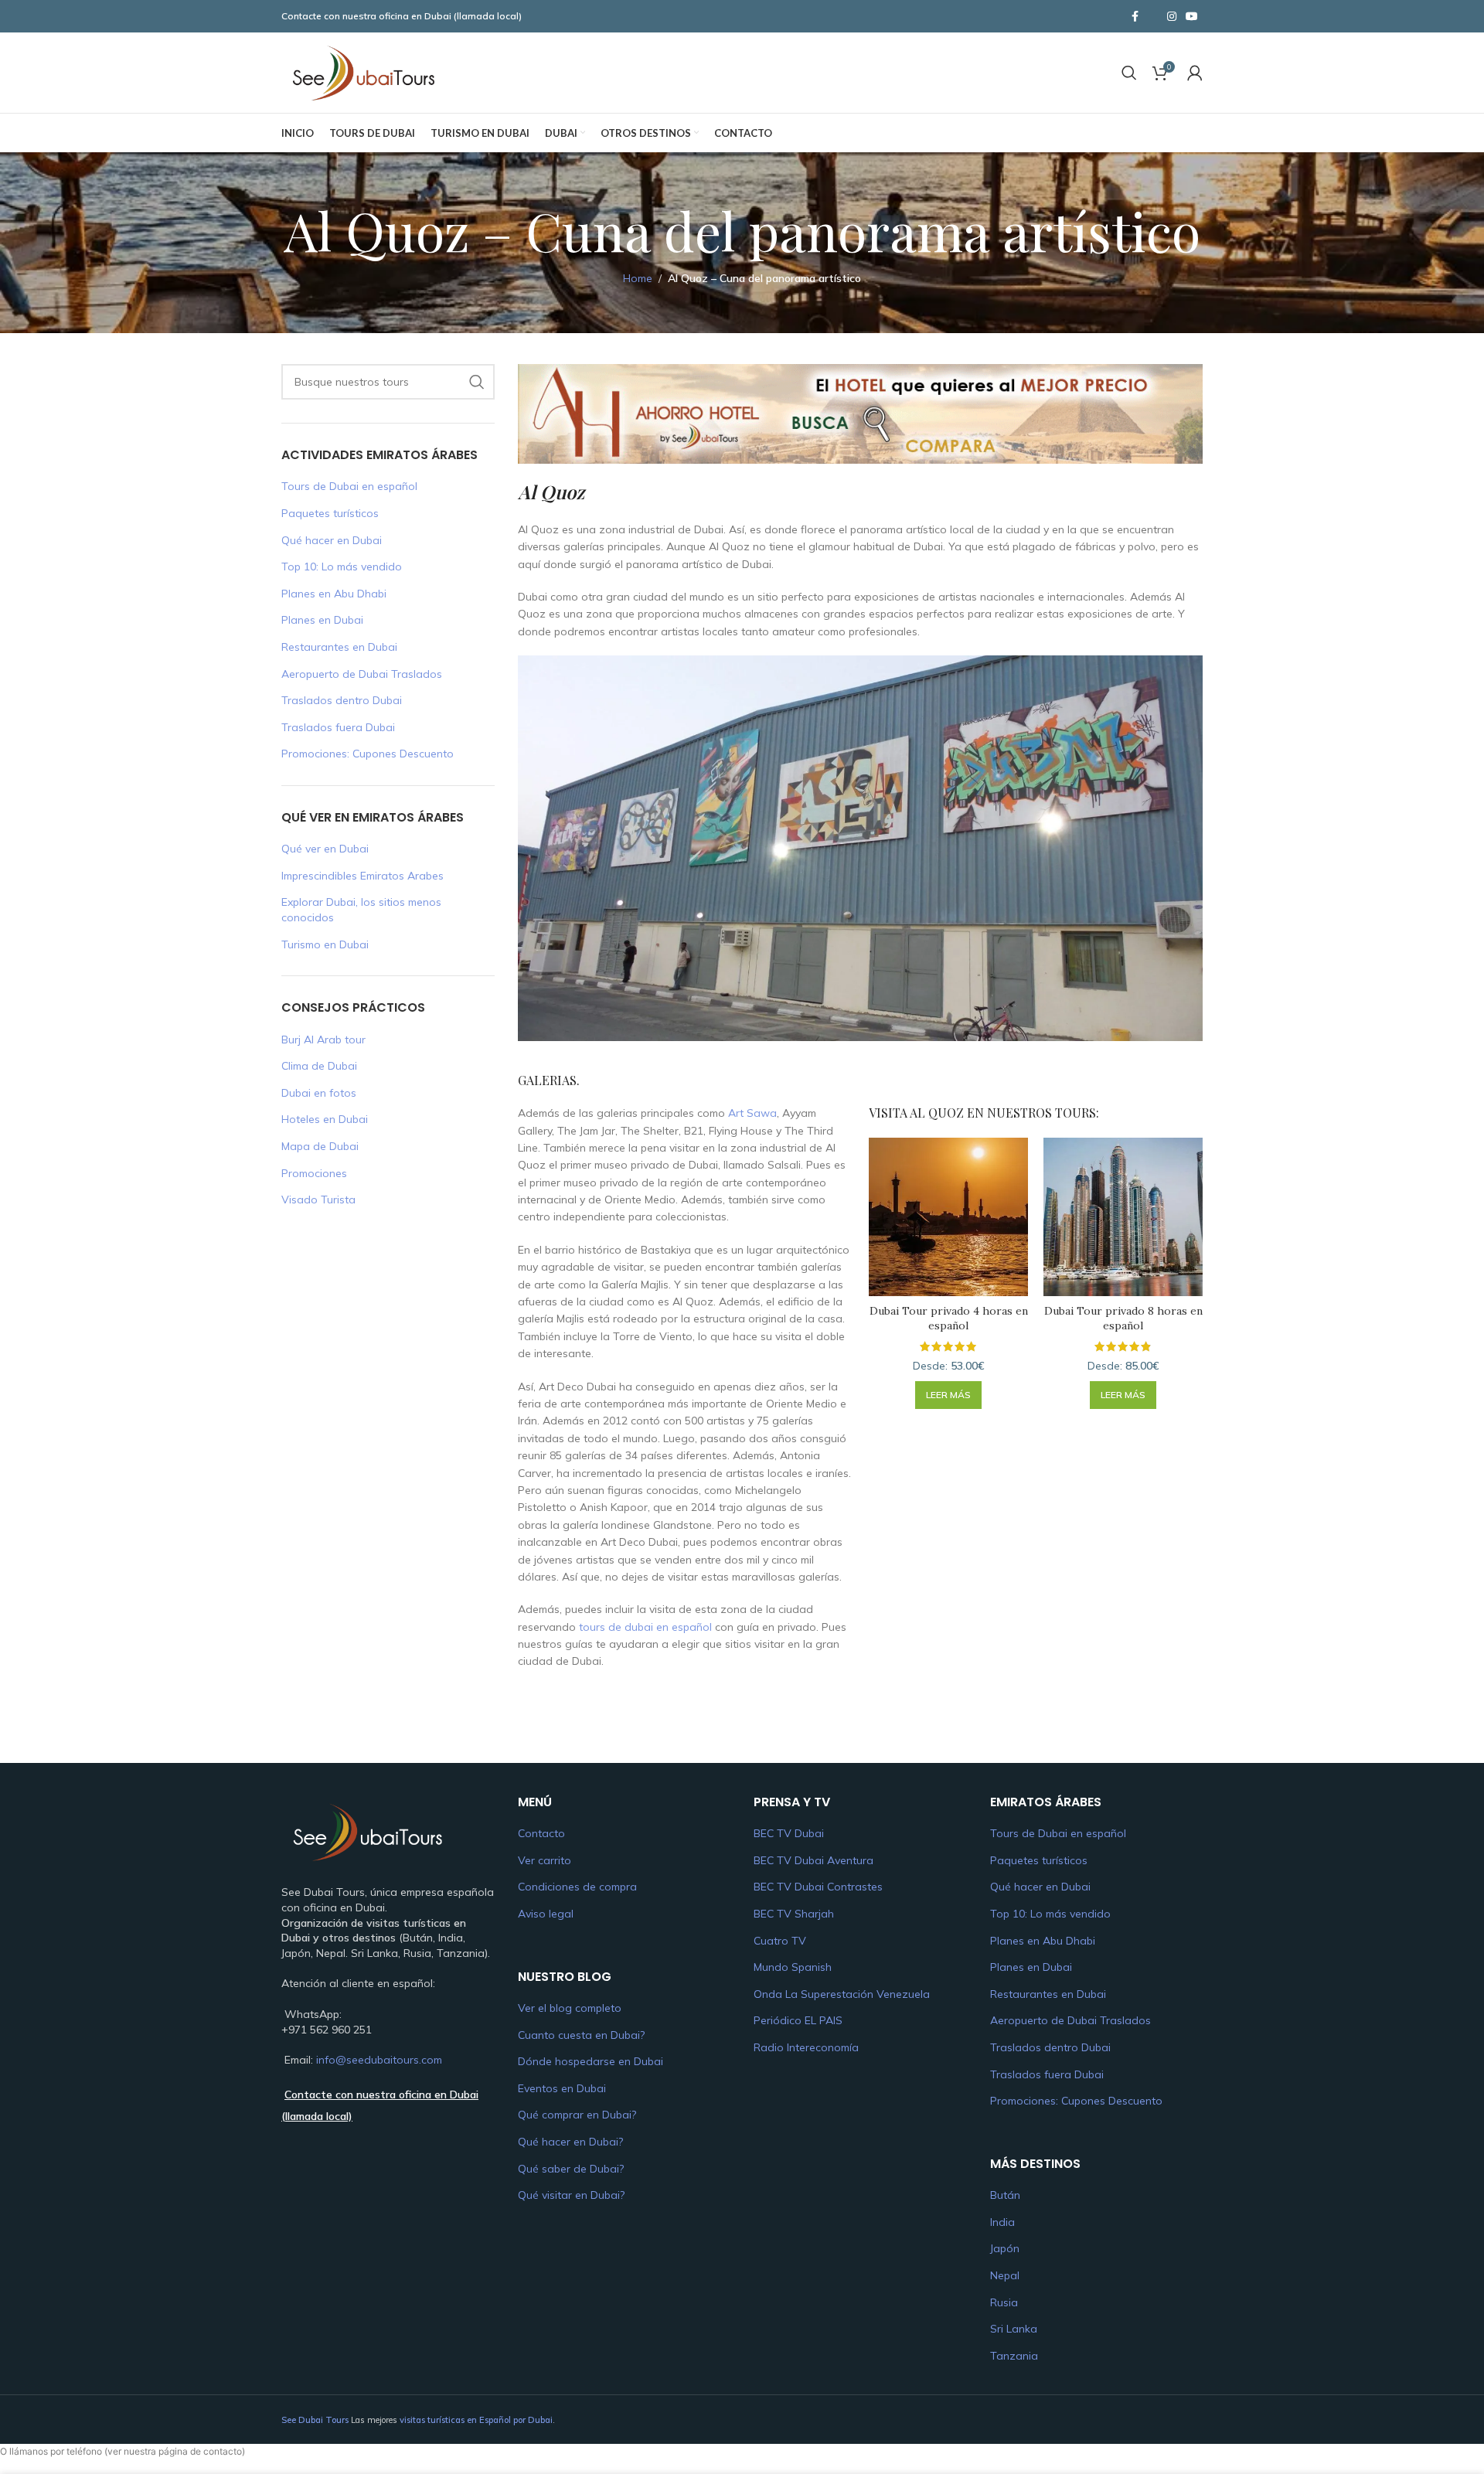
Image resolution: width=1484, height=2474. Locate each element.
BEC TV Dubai (789, 1833)
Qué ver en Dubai (325, 849)
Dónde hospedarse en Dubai (591, 2061)
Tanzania (1014, 2356)
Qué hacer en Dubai (332, 540)
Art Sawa (752, 1113)
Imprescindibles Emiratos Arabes (362, 876)
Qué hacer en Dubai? (570, 2142)
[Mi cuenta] (1195, 73)
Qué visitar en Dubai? (571, 2195)
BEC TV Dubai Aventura (813, 1860)
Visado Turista (318, 1200)
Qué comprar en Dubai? (577, 2115)
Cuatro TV (780, 1941)
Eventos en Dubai (562, 2088)
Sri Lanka (1014, 2329)
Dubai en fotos (319, 1093)
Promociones (314, 1173)
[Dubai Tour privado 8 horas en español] (1123, 1217)
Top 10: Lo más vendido (342, 567)
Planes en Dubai (322, 620)
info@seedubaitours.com (379, 2060)
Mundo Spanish (793, 1967)
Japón (1005, 2248)
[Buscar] (1129, 73)
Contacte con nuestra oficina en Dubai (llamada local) (402, 16)
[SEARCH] (477, 382)
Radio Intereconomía (806, 2047)
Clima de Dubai (319, 1066)
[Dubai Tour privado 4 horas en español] (948, 1217)
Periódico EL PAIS (798, 2020)
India (1002, 2222)
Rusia (1004, 2302)
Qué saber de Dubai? (571, 2169)
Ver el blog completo (570, 2008)
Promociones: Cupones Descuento (368, 754)
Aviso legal (546, 1914)
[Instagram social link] (1172, 17)
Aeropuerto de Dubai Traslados (362, 674)
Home (638, 278)
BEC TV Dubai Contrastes (818, 1887)
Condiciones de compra (577, 1887)
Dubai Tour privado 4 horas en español (949, 1319)
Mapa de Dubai (320, 1146)
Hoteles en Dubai (325, 1119)
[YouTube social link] (1192, 17)
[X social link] (1153, 16)
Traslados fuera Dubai (338, 727)
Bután (1005, 2195)
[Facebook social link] (1135, 17)
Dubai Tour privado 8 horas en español (1123, 1319)
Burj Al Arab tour (323, 1040)
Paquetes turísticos (330, 513)
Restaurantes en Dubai (339, 647)
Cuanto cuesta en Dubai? (581, 2035)
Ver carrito (545, 1860)
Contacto (541, 1833)
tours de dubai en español (645, 1627)
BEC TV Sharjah (794, 1914)
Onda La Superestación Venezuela (842, 1994)
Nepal (1005, 2275)
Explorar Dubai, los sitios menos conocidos (361, 910)
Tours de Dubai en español (349, 486)
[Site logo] (362, 72)
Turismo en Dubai (325, 944)
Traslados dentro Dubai (342, 700)
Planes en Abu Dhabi (334, 594)
